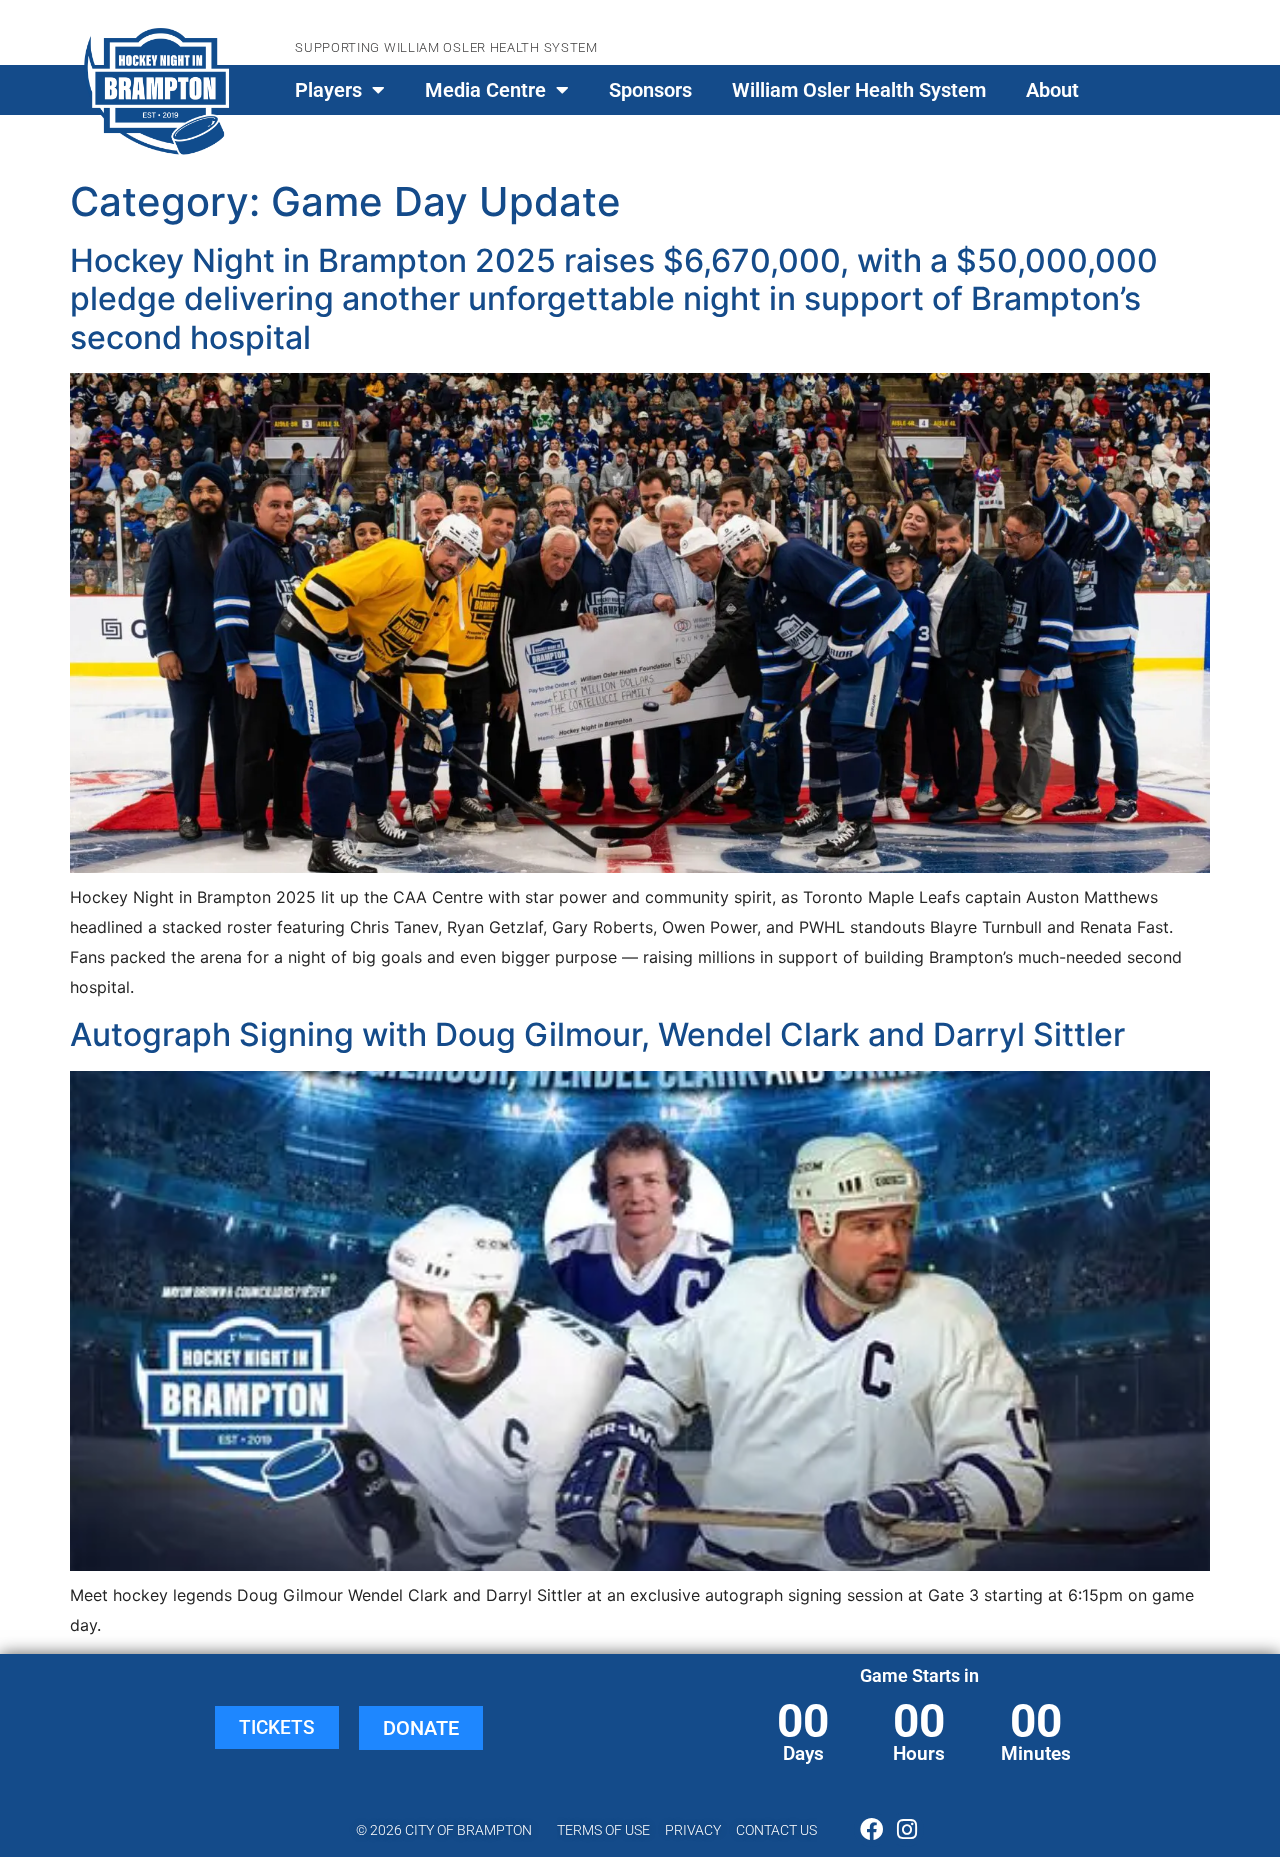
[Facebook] (871, 1829)
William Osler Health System (859, 90)
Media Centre (485, 90)
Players (328, 90)
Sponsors (650, 90)
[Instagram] (906, 1829)
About (1052, 90)
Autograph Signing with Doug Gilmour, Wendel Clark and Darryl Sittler (597, 1034)
